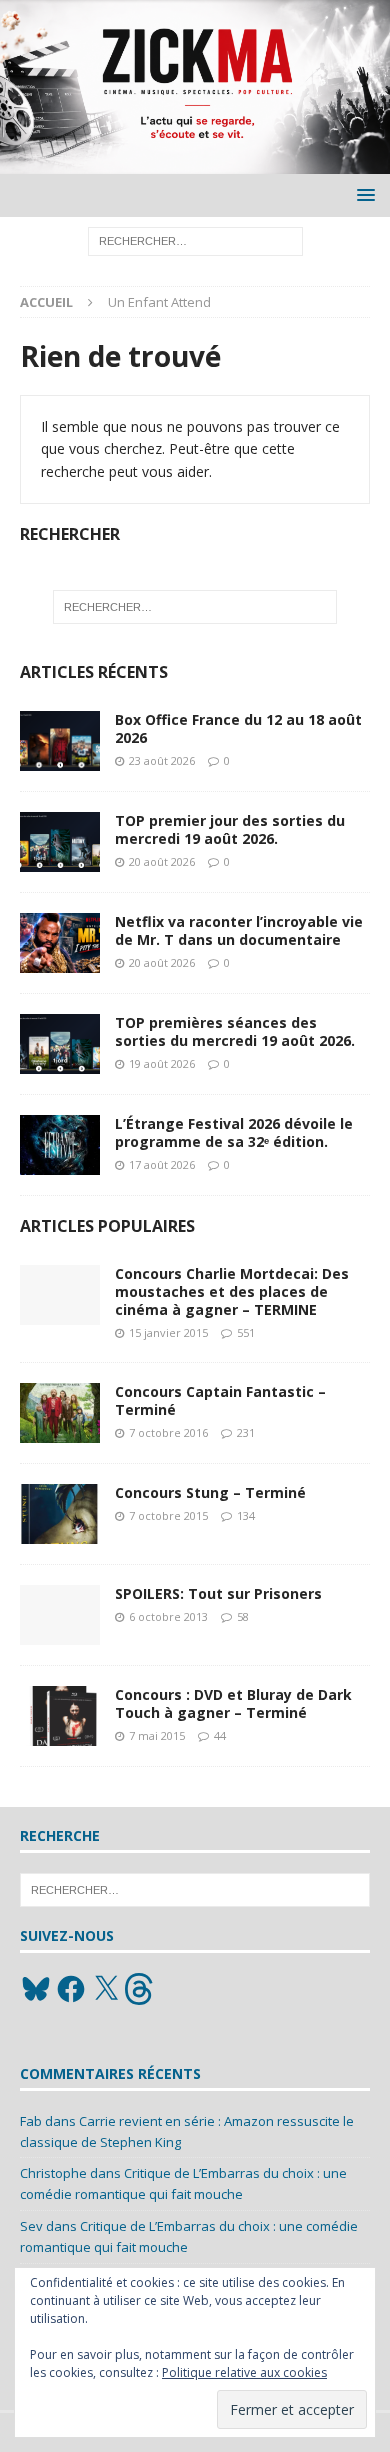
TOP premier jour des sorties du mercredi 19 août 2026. (230, 829)
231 (246, 1432)
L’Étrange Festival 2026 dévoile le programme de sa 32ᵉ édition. (234, 1132)
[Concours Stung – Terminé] (60, 1514)
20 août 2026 (162, 861)
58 (243, 1616)
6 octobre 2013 (168, 1616)
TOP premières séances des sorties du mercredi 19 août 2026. (235, 1031)
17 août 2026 (162, 1164)
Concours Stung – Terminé (210, 1492)
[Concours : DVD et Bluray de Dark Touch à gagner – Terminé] (60, 1716)
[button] (362, 194)
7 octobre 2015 (168, 1515)
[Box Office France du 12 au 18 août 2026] (60, 741)
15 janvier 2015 (168, 1332)
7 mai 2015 (157, 1735)
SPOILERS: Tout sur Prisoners (218, 1593)
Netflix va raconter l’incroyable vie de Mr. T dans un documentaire (239, 930)
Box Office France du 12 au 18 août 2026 (238, 728)
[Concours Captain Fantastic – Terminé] (60, 1413)
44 (220, 1735)
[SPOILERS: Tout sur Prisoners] (60, 1615)
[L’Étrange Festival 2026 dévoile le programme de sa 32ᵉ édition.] (60, 1145)
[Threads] (141, 1989)
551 (246, 1332)
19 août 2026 (162, 1063)
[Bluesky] (36, 1989)
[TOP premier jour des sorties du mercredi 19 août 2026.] (60, 842)
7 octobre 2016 (168, 1432)
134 (246, 1515)
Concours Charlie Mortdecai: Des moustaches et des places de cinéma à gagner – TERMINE (232, 1291)
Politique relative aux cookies (244, 2372)
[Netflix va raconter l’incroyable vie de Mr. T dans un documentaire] (60, 943)
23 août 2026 (162, 760)
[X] (106, 1989)
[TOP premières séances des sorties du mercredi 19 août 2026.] (60, 1044)
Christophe (53, 2173)
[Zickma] (195, 161)
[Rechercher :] (195, 239)
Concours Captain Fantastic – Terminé (220, 1400)
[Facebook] (71, 1989)
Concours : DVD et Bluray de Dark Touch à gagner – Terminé (233, 1703)
